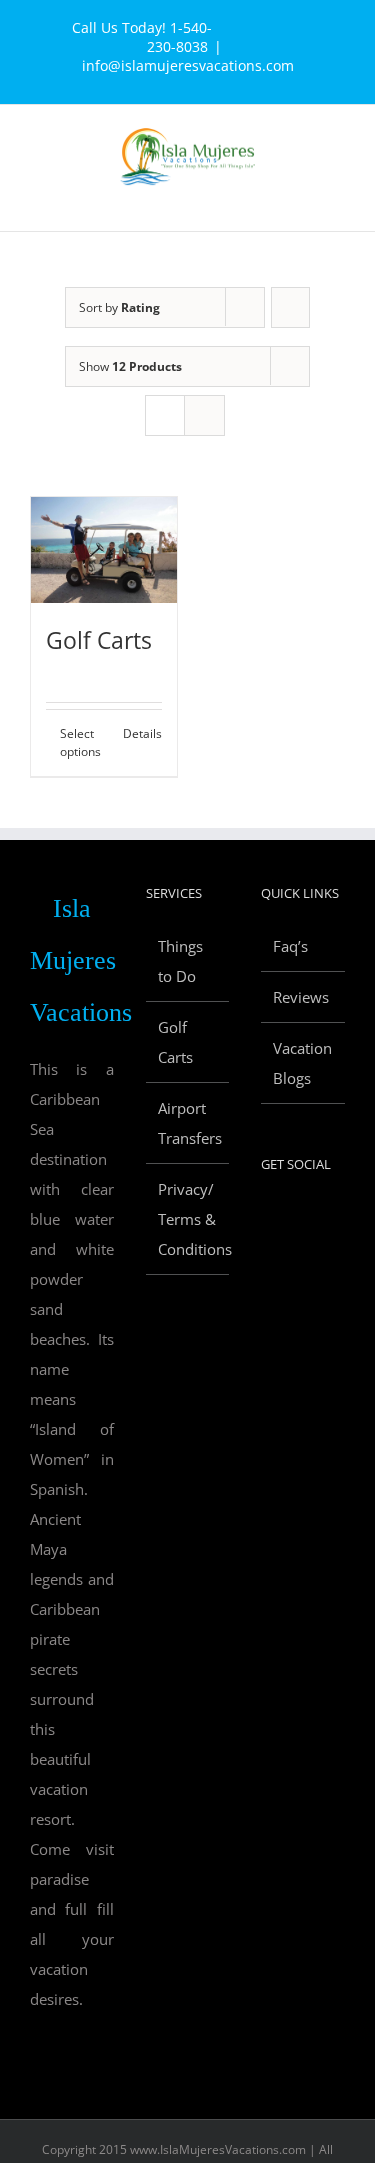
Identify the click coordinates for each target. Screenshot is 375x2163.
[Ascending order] (290, 307)
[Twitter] (294, 1218)
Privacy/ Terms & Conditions (189, 1219)
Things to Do (180, 961)
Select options (80, 742)
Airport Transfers (189, 1123)
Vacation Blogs (302, 1063)
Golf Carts (99, 640)
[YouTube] (321, 1218)
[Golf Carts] (104, 549)
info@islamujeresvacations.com (188, 65)
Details (142, 733)
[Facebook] (267, 1218)
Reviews (301, 997)
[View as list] (204, 415)
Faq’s (290, 946)
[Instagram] (267, 1256)
